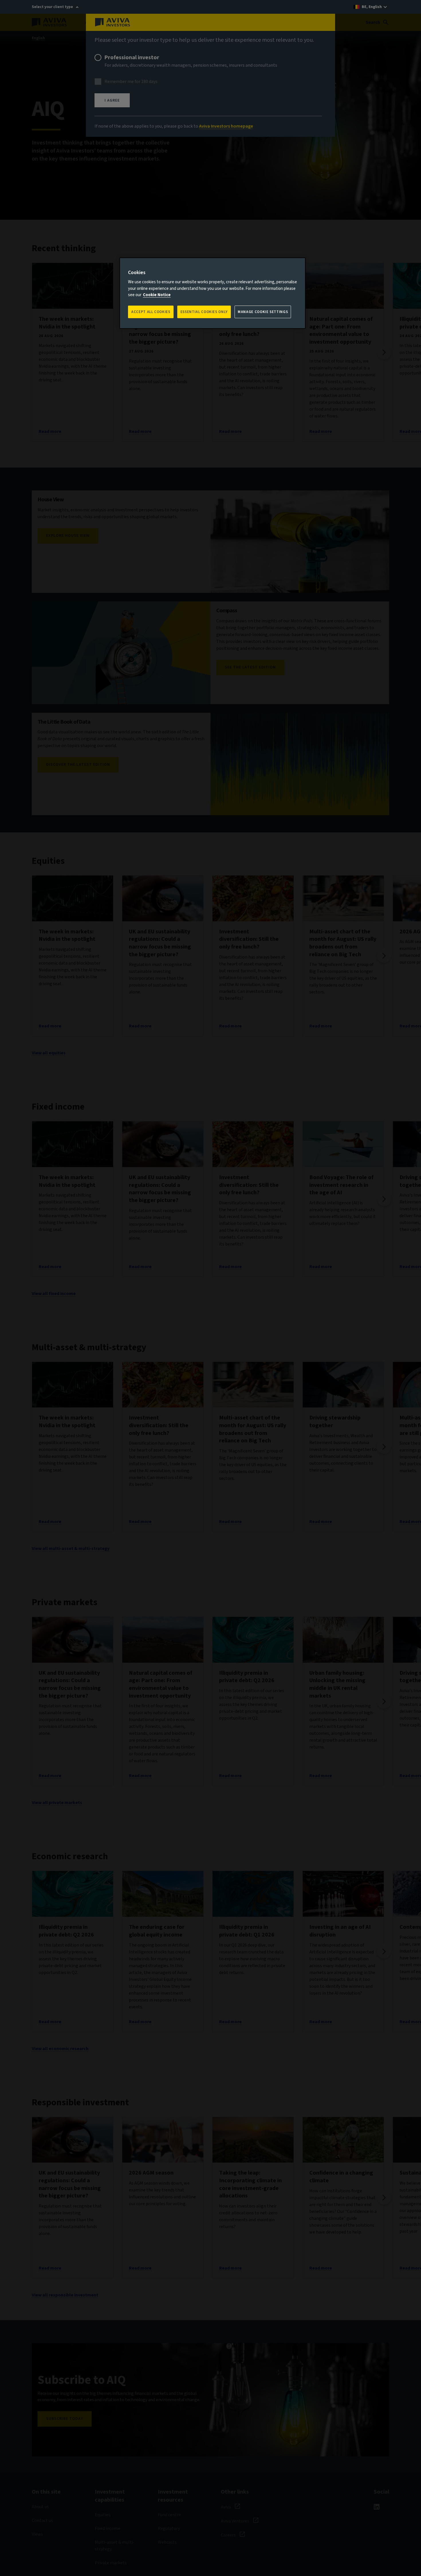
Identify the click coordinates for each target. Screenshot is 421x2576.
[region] (213, 293)
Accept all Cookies (151, 312)
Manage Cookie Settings (263, 312)
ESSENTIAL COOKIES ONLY (204, 312)
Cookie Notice (157, 295)
